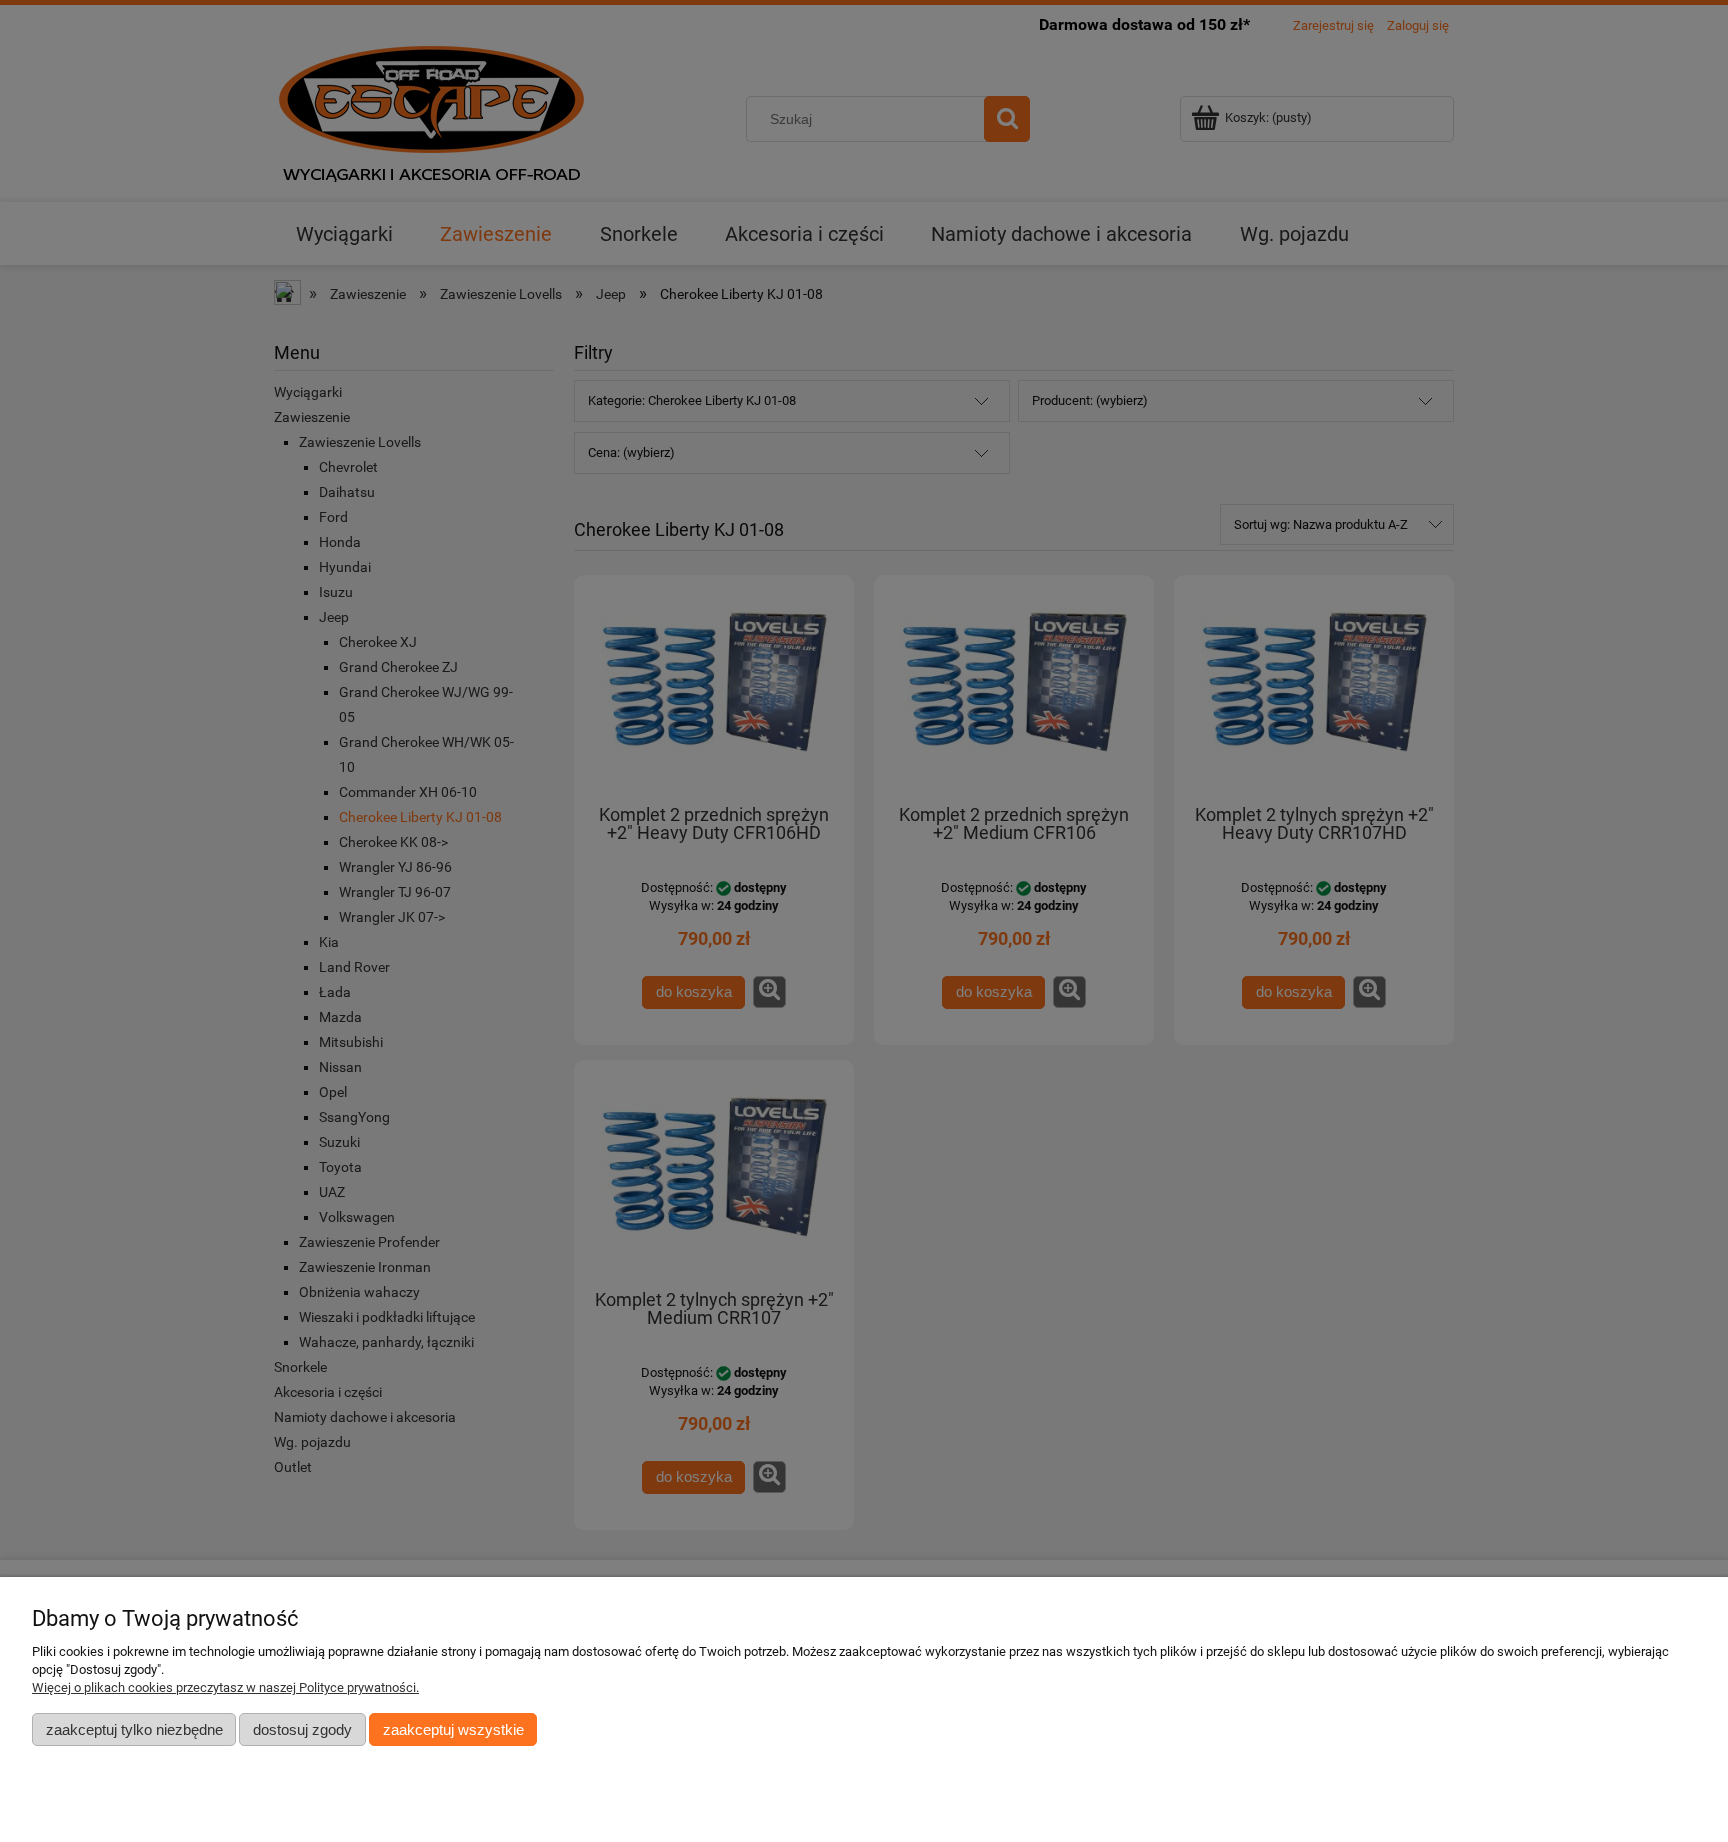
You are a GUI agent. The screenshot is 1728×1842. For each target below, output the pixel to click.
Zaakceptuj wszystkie (453, 1729)
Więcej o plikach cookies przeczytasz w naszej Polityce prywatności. (225, 1687)
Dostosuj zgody (302, 1729)
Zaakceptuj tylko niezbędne (134, 1729)
